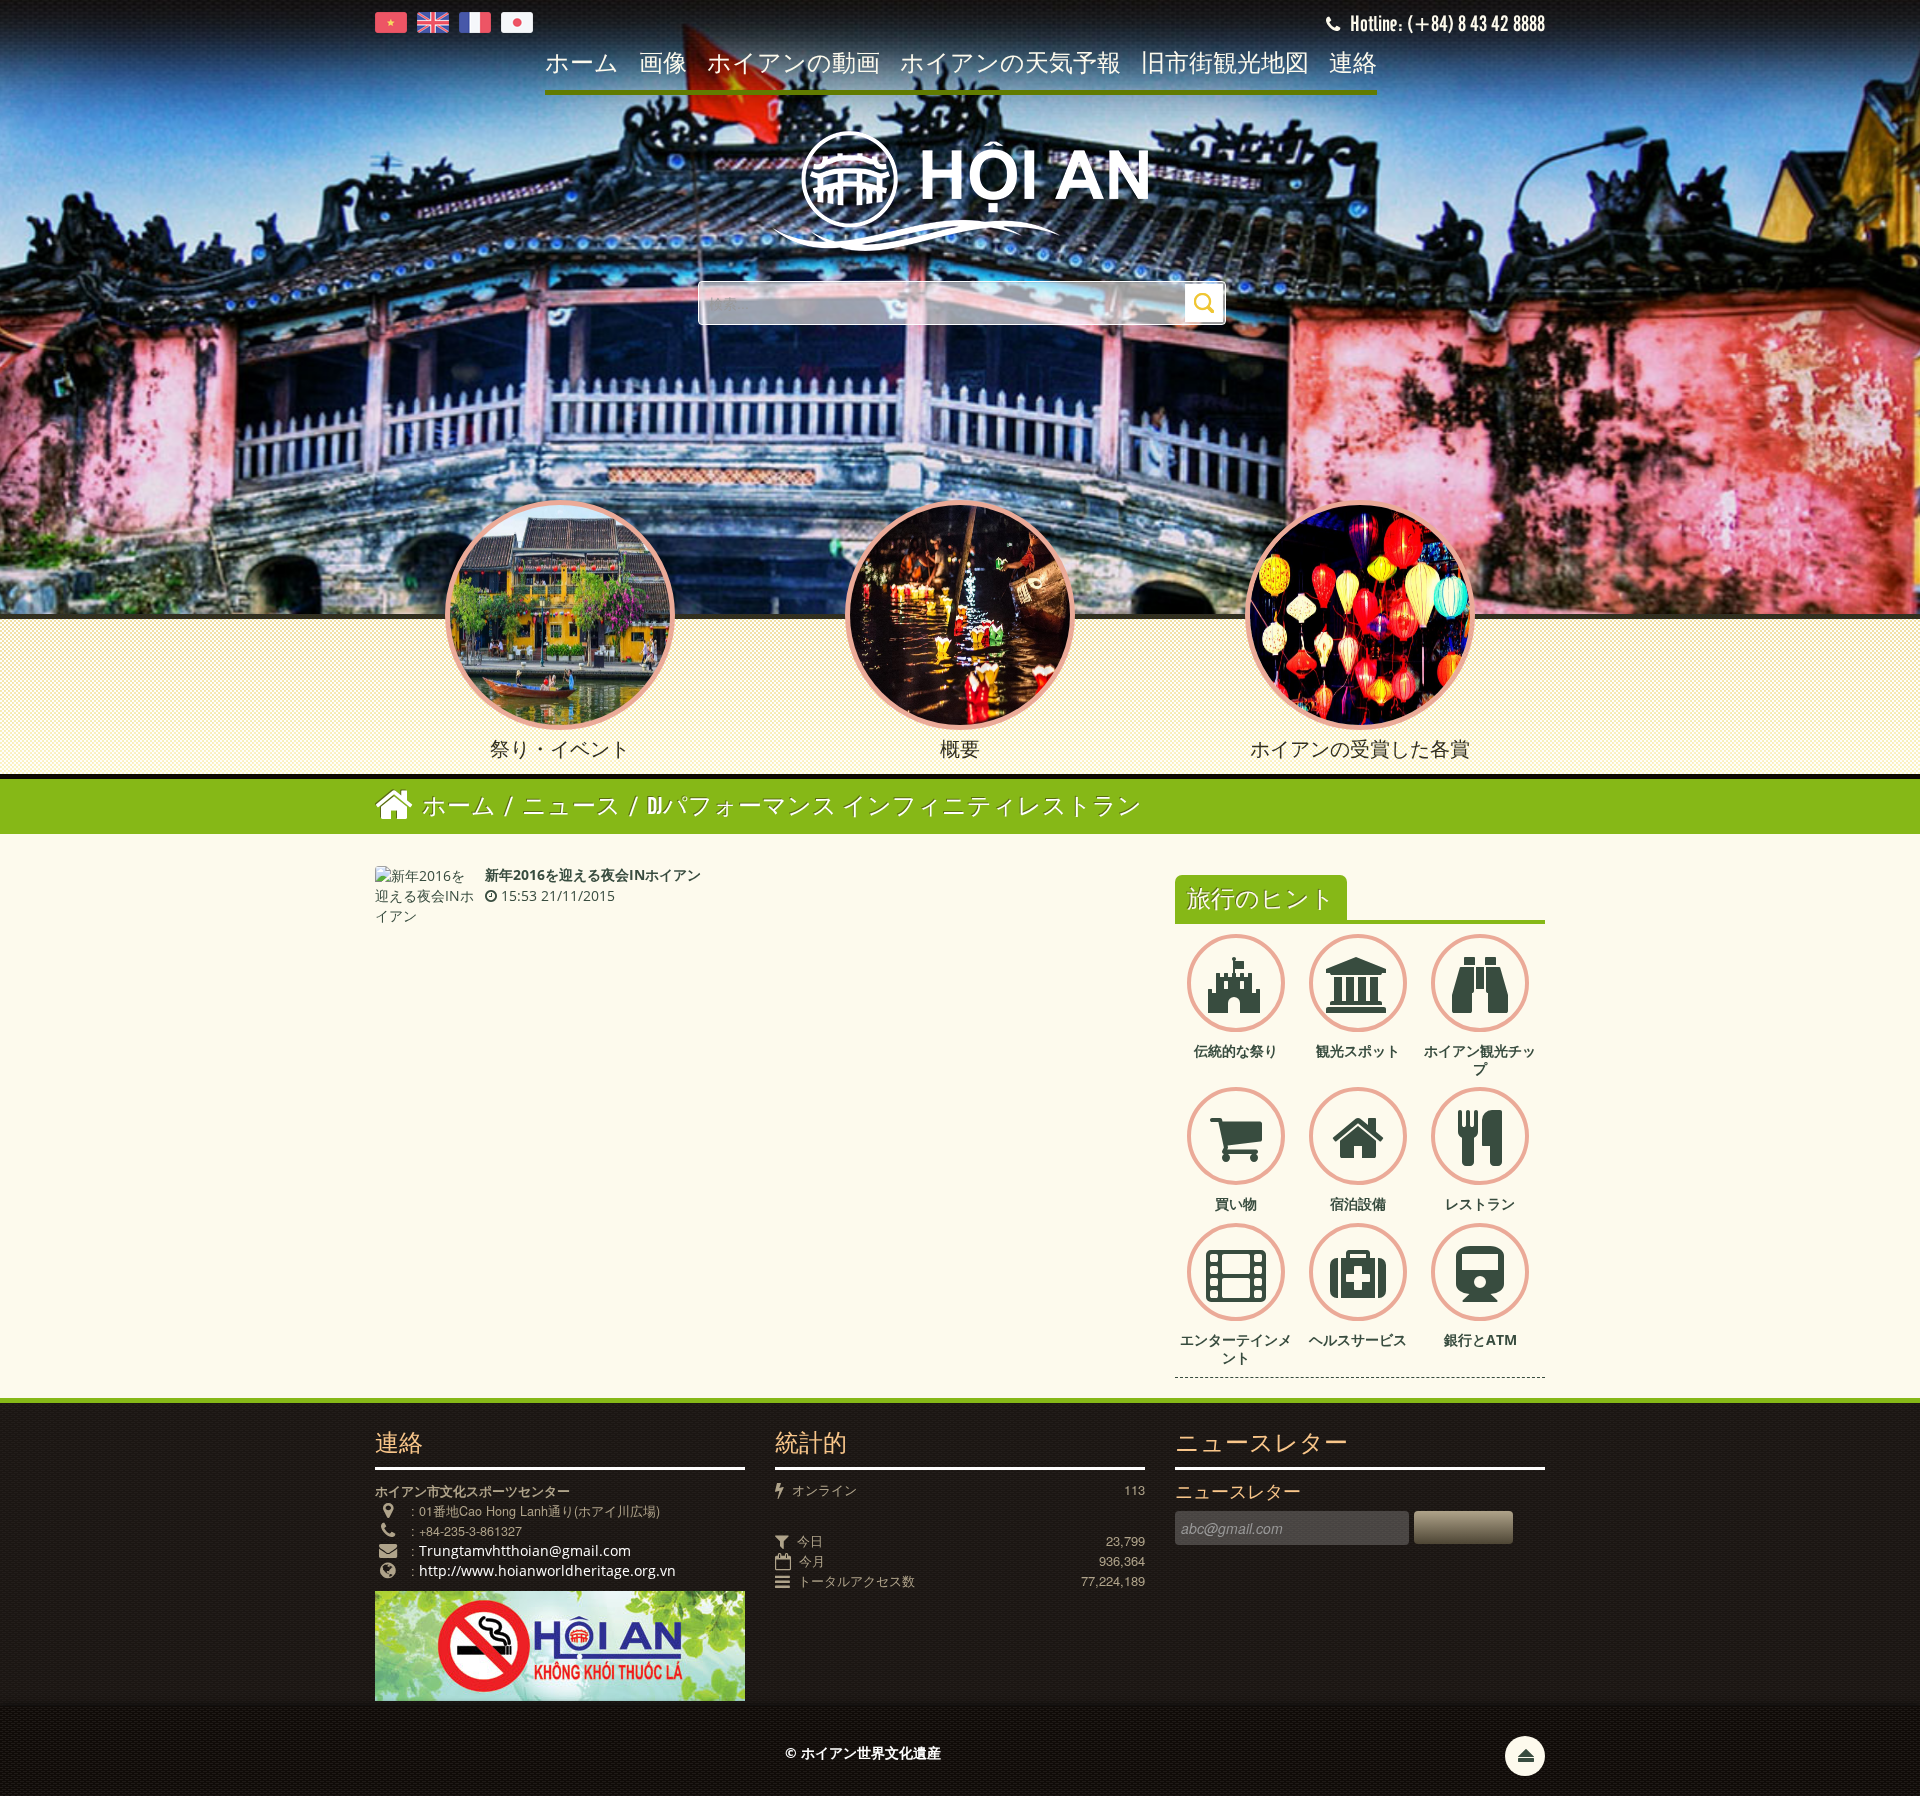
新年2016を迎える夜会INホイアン (593, 874)
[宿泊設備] (1358, 1152)
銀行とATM (1480, 1339)
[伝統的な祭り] (1236, 999)
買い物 (1236, 1203)
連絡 (1353, 64)
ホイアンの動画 (793, 64)
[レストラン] (1480, 1152)
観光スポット (1358, 1050)
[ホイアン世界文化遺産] (960, 189)
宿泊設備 (1358, 1203)
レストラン (1480, 1203)
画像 (663, 64)
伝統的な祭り (1236, 1050)
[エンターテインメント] (1236, 1288)
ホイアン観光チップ (1480, 1059)
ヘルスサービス (1358, 1339)
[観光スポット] (1358, 999)
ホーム (582, 64)
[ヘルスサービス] (1358, 1288)
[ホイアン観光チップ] (1480, 999)
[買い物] (1236, 1152)
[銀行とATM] (1480, 1288)
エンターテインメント (1236, 1348)
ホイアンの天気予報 (1010, 64)
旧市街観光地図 (1225, 64)
